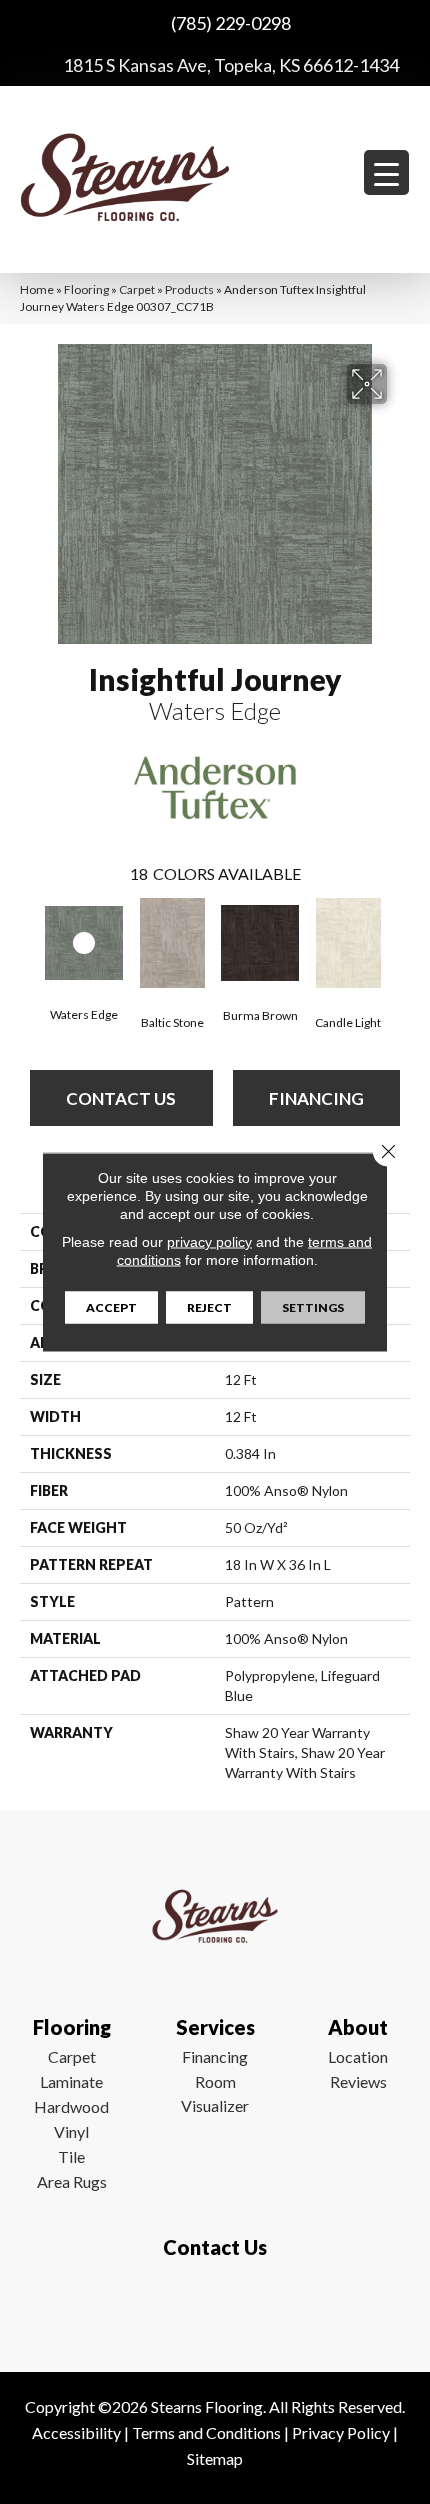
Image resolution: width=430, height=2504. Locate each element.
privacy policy (209, 1242)
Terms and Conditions (206, 2432)
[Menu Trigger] (386, 172)
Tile (71, 2156)
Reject (209, 1307)
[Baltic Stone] (172, 943)
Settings (313, 1307)
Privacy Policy (341, 2432)
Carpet (137, 289)
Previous (30, 941)
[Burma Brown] (260, 943)
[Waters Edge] (84, 943)
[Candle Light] (348, 943)
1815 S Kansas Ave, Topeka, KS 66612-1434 (231, 65)
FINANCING (316, 1098)
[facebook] (210, 2306)
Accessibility (76, 2432)
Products (189, 289)
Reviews (358, 2081)
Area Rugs (72, 2181)
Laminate (71, 2081)
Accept (111, 1307)
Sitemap (215, 2458)
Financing (215, 2056)
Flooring (86, 289)
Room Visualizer (215, 2093)
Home (37, 289)
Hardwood (71, 2106)
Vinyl (71, 2131)
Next (400, 941)
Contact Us (121, 1098)
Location (358, 2056)
